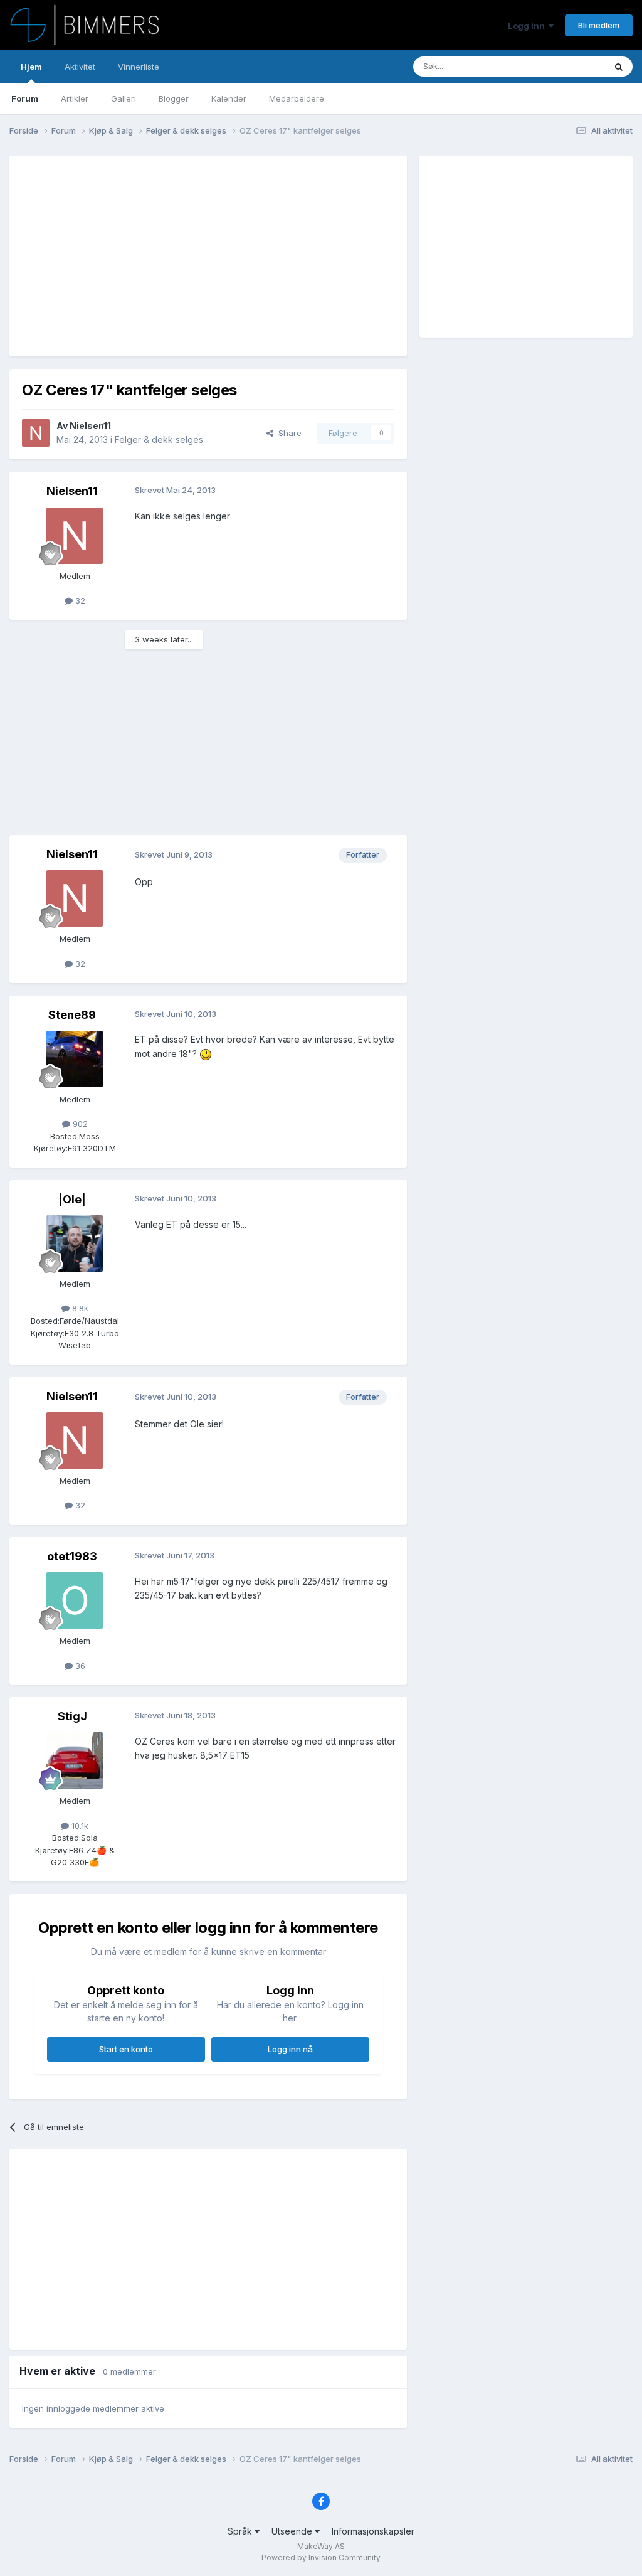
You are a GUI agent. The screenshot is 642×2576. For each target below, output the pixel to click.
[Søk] (619, 67)
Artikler (75, 98)
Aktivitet (80, 67)
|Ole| (72, 1199)
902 (79, 1124)
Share (287, 433)
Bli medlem (599, 25)
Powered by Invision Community (321, 2557)
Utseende (293, 2531)
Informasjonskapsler (373, 2531)
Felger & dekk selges (159, 439)
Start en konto (126, 2049)
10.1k (79, 1826)
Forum (25, 98)
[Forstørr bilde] (206, 1054)
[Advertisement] (169, 256)
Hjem (31, 67)
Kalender (229, 98)
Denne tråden (563, 66)
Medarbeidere (297, 98)
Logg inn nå (290, 2049)
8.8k (79, 1308)
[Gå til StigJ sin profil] (75, 1760)
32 (79, 600)
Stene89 (72, 1015)
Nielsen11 (90, 426)
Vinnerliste (139, 67)
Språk (241, 2531)
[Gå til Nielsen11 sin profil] (36, 433)
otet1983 (72, 1556)
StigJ (72, 1716)
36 (79, 1666)
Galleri (124, 98)
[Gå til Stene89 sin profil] (75, 1059)
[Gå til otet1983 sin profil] (75, 1600)
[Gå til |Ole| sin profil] (75, 1243)
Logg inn (528, 26)
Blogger (174, 98)
